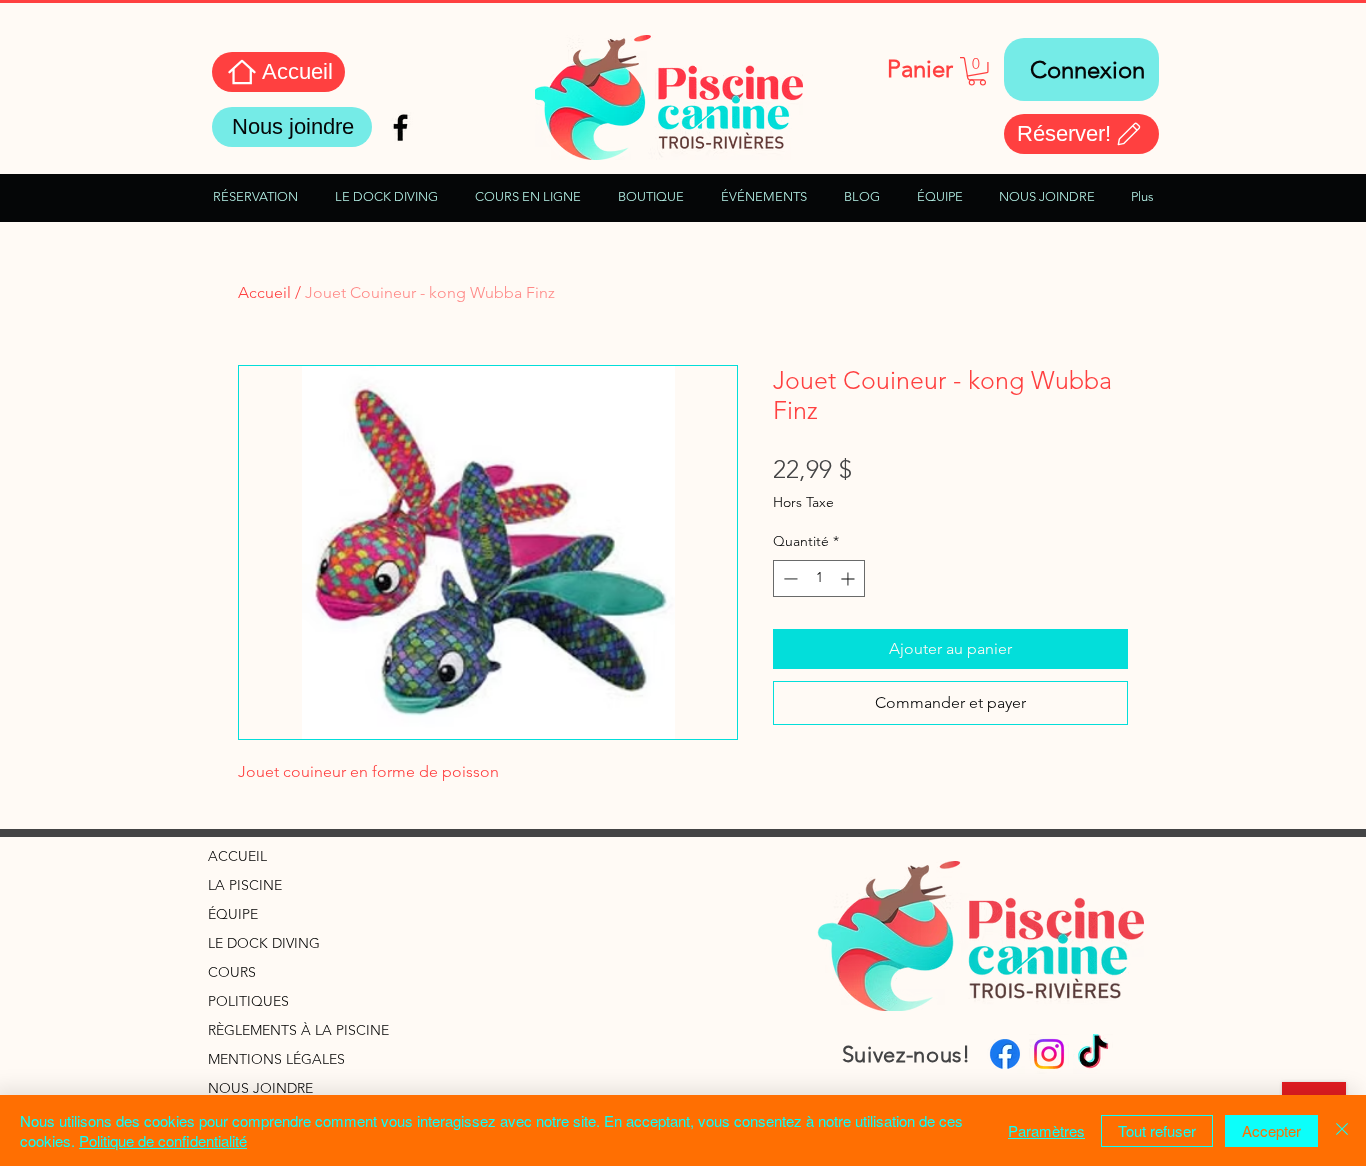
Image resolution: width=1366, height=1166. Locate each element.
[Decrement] (788, 578)
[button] (977, 71)
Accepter (1271, 1130)
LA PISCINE (245, 885)
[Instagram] (1049, 1054)
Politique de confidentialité (163, 1140)
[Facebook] (1005, 1054)
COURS (232, 972)
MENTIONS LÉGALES (276, 1059)
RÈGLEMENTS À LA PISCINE (298, 1030)
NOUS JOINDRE (260, 1088)
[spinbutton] (819, 578)
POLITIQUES (248, 1001)
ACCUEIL (237, 856)
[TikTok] (1093, 1054)
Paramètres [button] (1046, 1130)
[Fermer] (1342, 1130)
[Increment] (849, 578)
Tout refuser (1157, 1130)
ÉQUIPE (233, 914)
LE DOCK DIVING (264, 943)
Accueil (264, 292)
